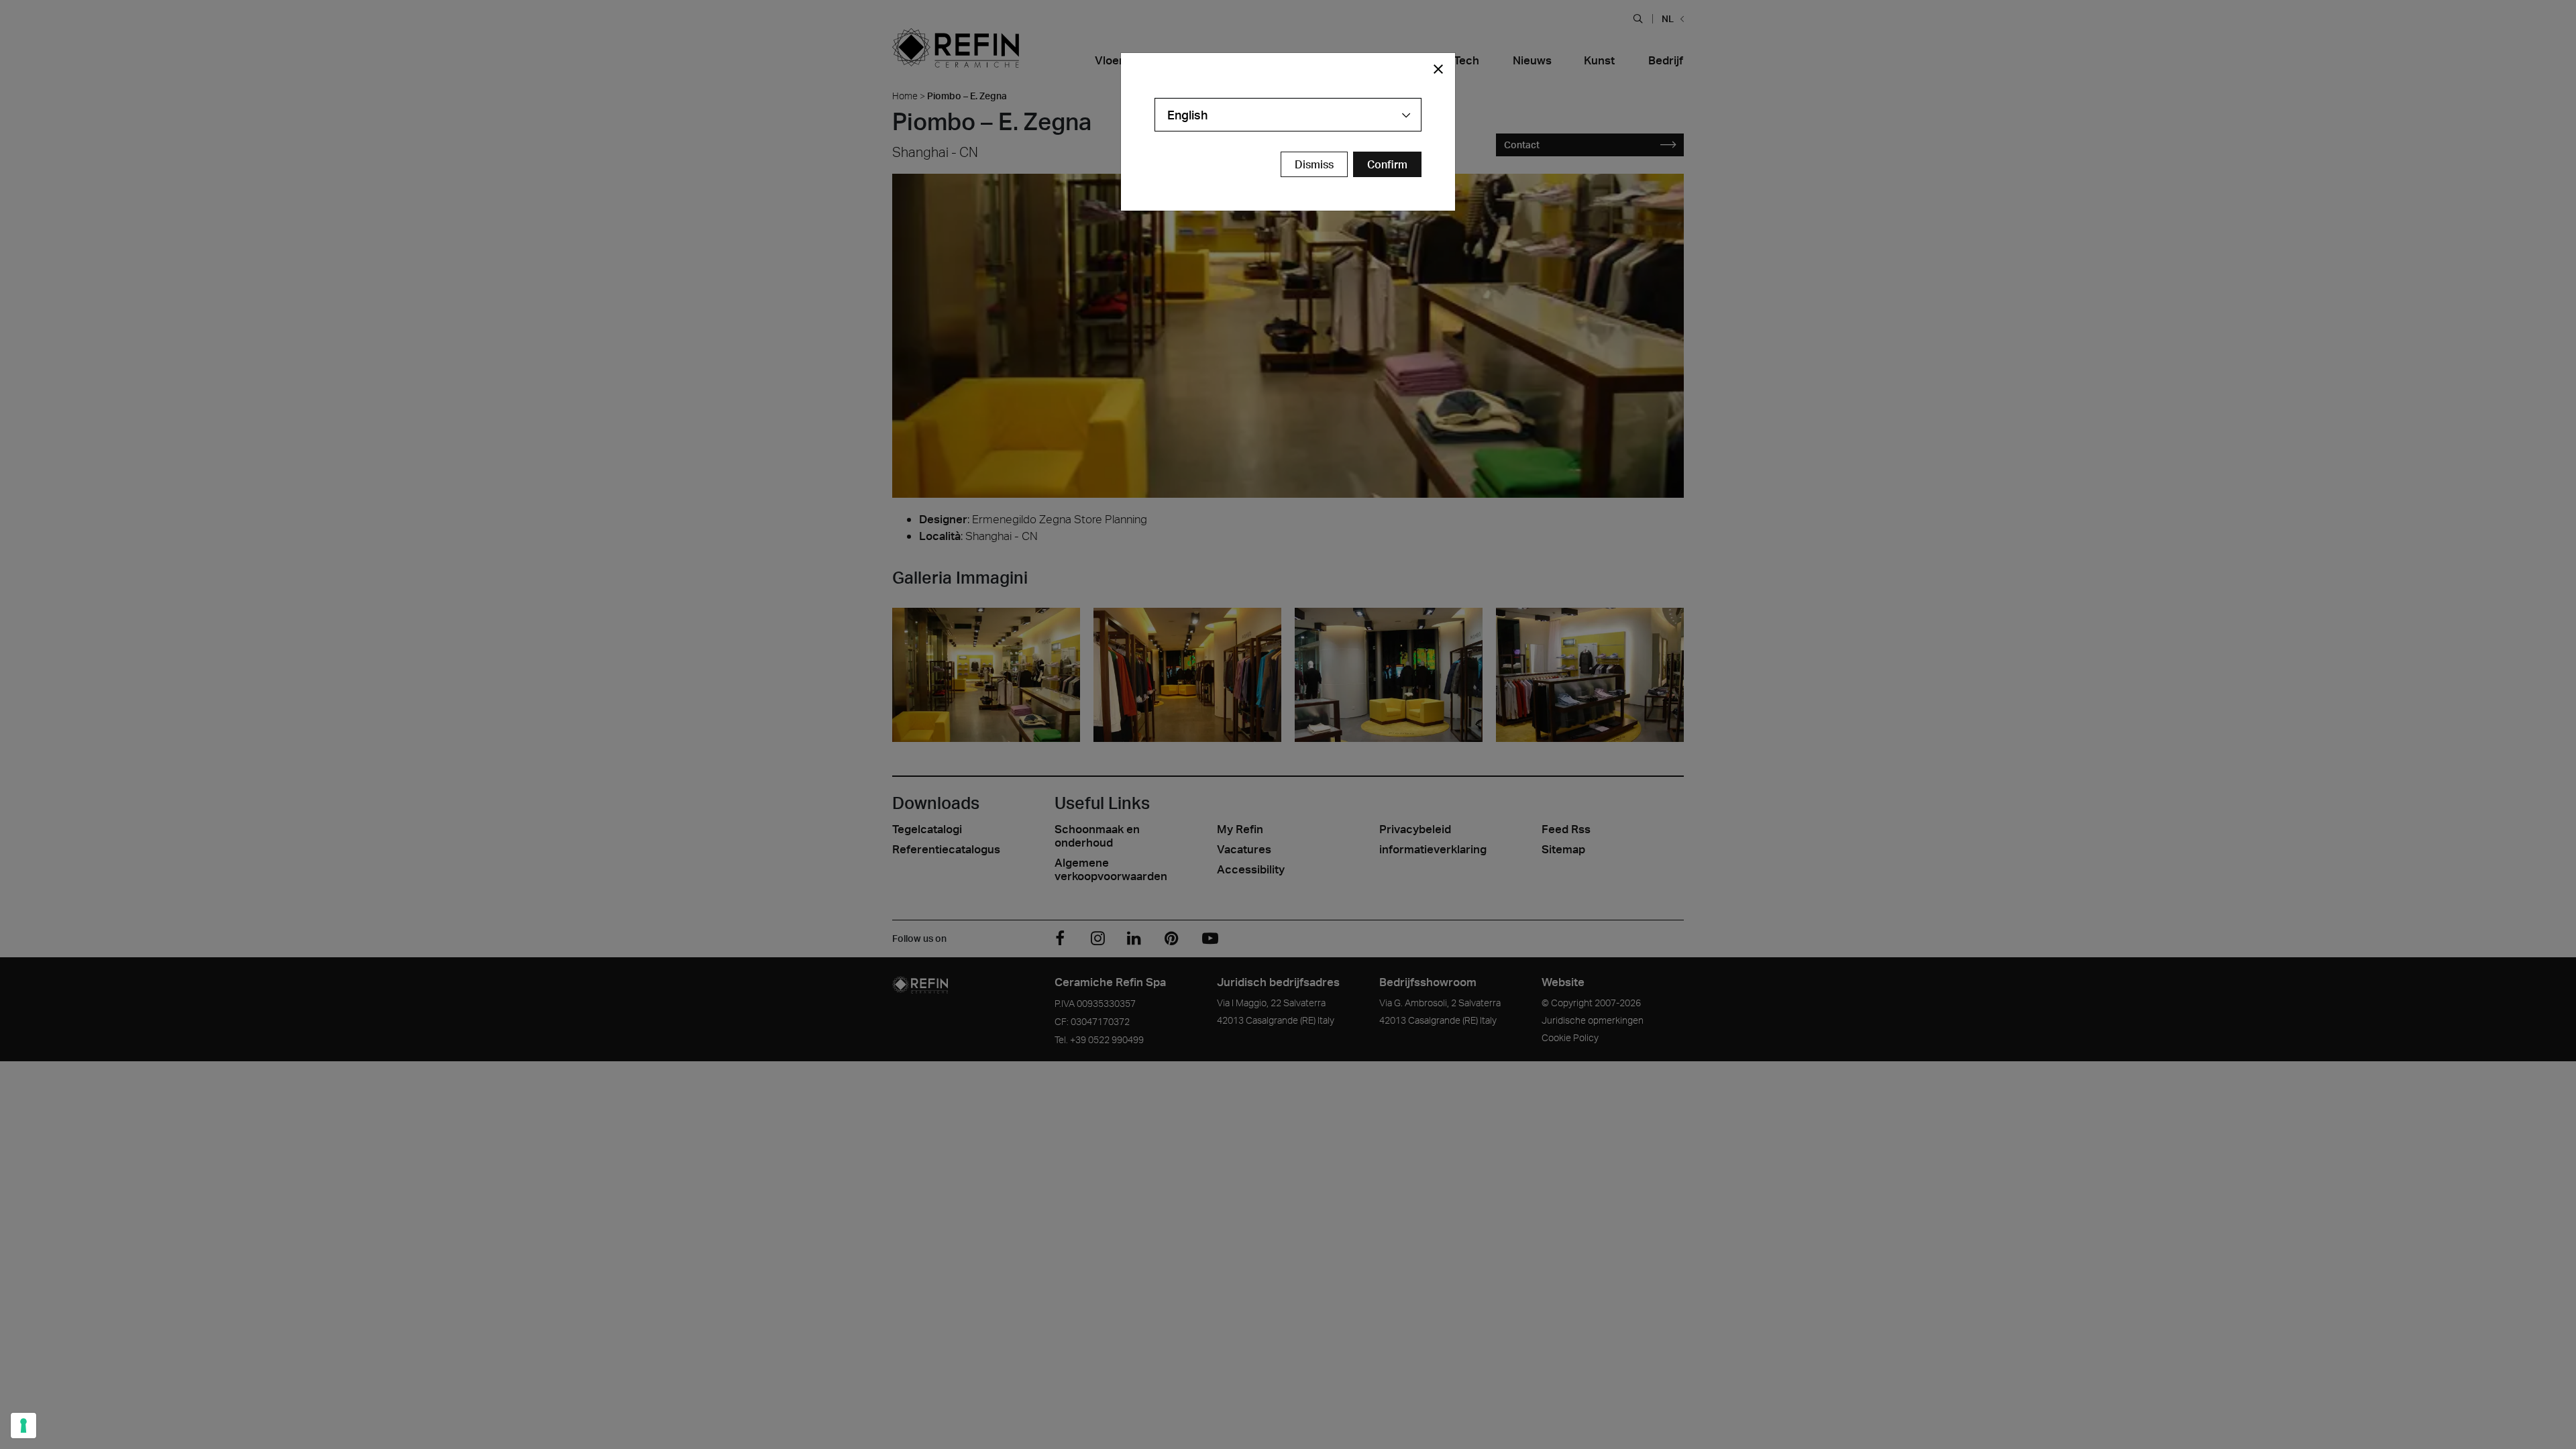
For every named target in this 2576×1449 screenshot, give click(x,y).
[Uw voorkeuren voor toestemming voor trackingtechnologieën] (23, 1426)
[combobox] (1288, 115)
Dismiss (1314, 164)
